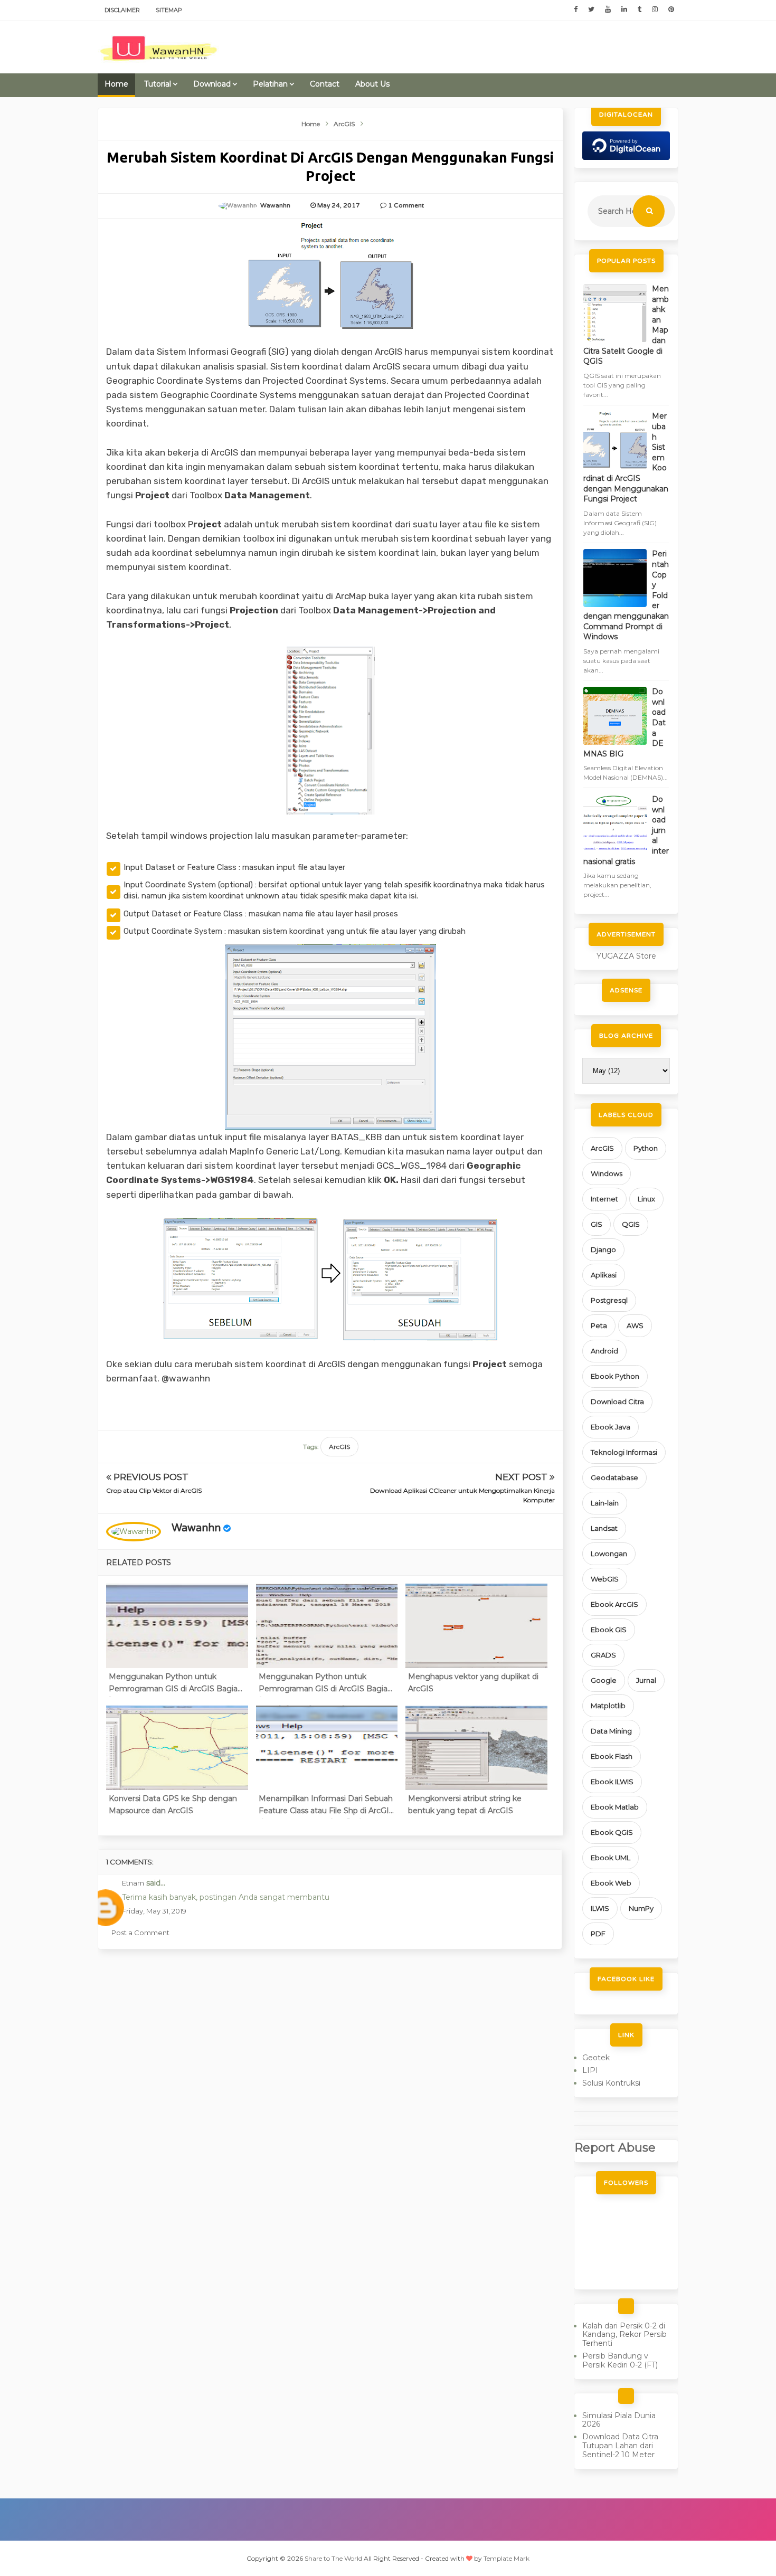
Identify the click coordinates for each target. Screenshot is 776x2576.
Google (604, 1680)
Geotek (596, 2058)
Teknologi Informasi (624, 1452)
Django (603, 1249)
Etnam (133, 1883)
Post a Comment (140, 1933)
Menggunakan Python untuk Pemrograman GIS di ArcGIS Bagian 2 (325, 1684)
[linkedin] (624, 10)
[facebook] (576, 10)
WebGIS (605, 1579)
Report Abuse (615, 2147)
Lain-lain (605, 1503)
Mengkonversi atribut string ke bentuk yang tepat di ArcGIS (465, 1804)
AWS (635, 1325)
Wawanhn (196, 1528)
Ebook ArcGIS (614, 1604)
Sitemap (169, 10)
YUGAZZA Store (626, 956)
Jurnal (646, 1680)
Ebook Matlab (615, 1807)
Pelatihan (270, 84)
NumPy (641, 1908)
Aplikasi (604, 1275)
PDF (598, 1934)
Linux (646, 1199)
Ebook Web (611, 1883)
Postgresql (609, 1300)
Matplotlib (608, 1706)
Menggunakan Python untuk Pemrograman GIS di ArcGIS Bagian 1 (176, 1684)
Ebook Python (615, 1376)
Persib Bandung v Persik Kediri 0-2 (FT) (620, 2360)
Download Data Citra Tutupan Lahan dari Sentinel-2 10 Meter (620, 2446)
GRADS (603, 1655)
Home (116, 84)
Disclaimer (122, 10)
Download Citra (617, 1401)
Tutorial (158, 84)
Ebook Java (611, 1427)
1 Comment (406, 205)
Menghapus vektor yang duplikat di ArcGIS (473, 1682)
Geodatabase (614, 1478)
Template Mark (507, 2558)
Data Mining (611, 1731)
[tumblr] (640, 10)
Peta (599, 1325)
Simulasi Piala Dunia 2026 (619, 2420)
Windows (607, 1173)
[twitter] (591, 10)
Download (212, 84)
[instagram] (655, 10)
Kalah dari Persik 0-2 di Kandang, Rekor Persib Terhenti (624, 2335)
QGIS (631, 1224)
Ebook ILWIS (612, 1782)
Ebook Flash (612, 1756)
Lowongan (609, 1554)
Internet (604, 1199)
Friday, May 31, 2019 (154, 1911)
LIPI (590, 2070)
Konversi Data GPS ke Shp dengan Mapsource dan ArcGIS (173, 1804)
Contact (325, 84)
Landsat (604, 1528)
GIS (597, 1224)
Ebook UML (611, 1858)
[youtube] (608, 10)
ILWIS (600, 1908)
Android (604, 1351)
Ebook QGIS (612, 1832)
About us (372, 84)
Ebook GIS (609, 1630)
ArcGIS (339, 1447)
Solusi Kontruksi (611, 2083)
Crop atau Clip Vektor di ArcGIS (154, 1490)
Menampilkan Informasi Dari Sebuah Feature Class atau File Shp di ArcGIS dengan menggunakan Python (326, 1806)
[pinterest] (671, 10)
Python (646, 1148)
